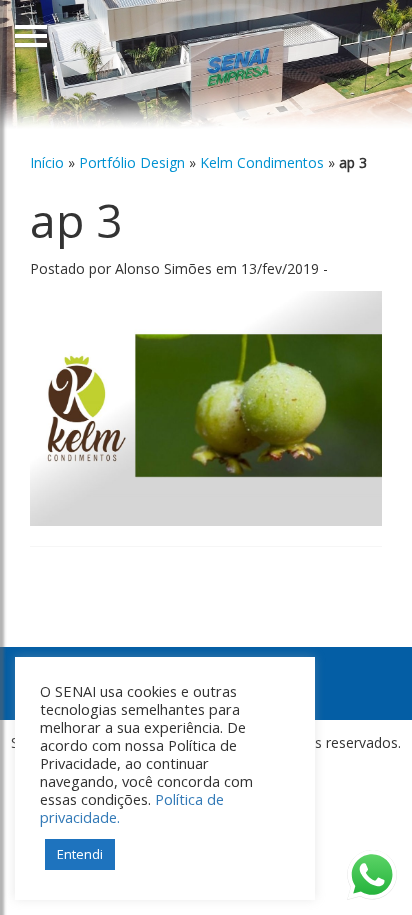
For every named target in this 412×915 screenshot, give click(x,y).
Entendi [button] (80, 854)
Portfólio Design (132, 162)
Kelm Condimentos (262, 162)
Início (47, 162)
